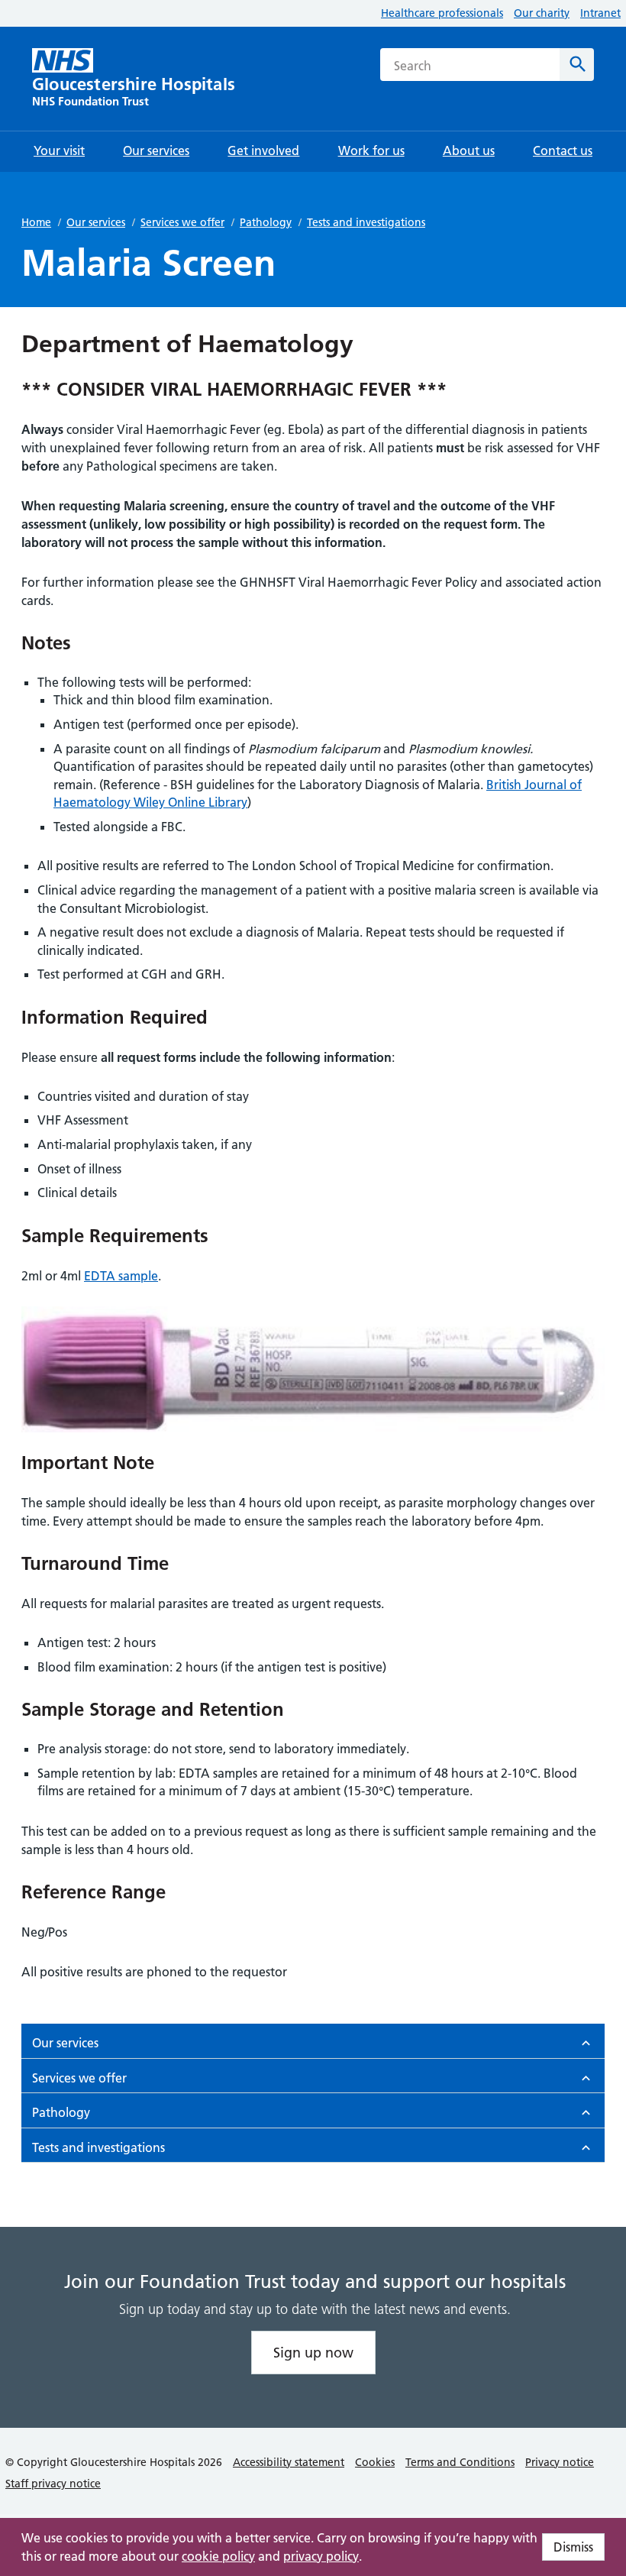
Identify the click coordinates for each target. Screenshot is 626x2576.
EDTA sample (121, 1276)
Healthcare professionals (442, 13)
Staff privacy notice (53, 2484)
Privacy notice (560, 2462)
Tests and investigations (366, 222)
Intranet (600, 13)
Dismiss (573, 2547)
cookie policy (218, 2556)
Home (36, 222)
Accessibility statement (289, 2462)
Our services (96, 222)
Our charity (542, 13)
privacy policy (321, 2556)
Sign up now (313, 2353)
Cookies (375, 2462)
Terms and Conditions (460, 2462)
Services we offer (182, 222)
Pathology (266, 222)
